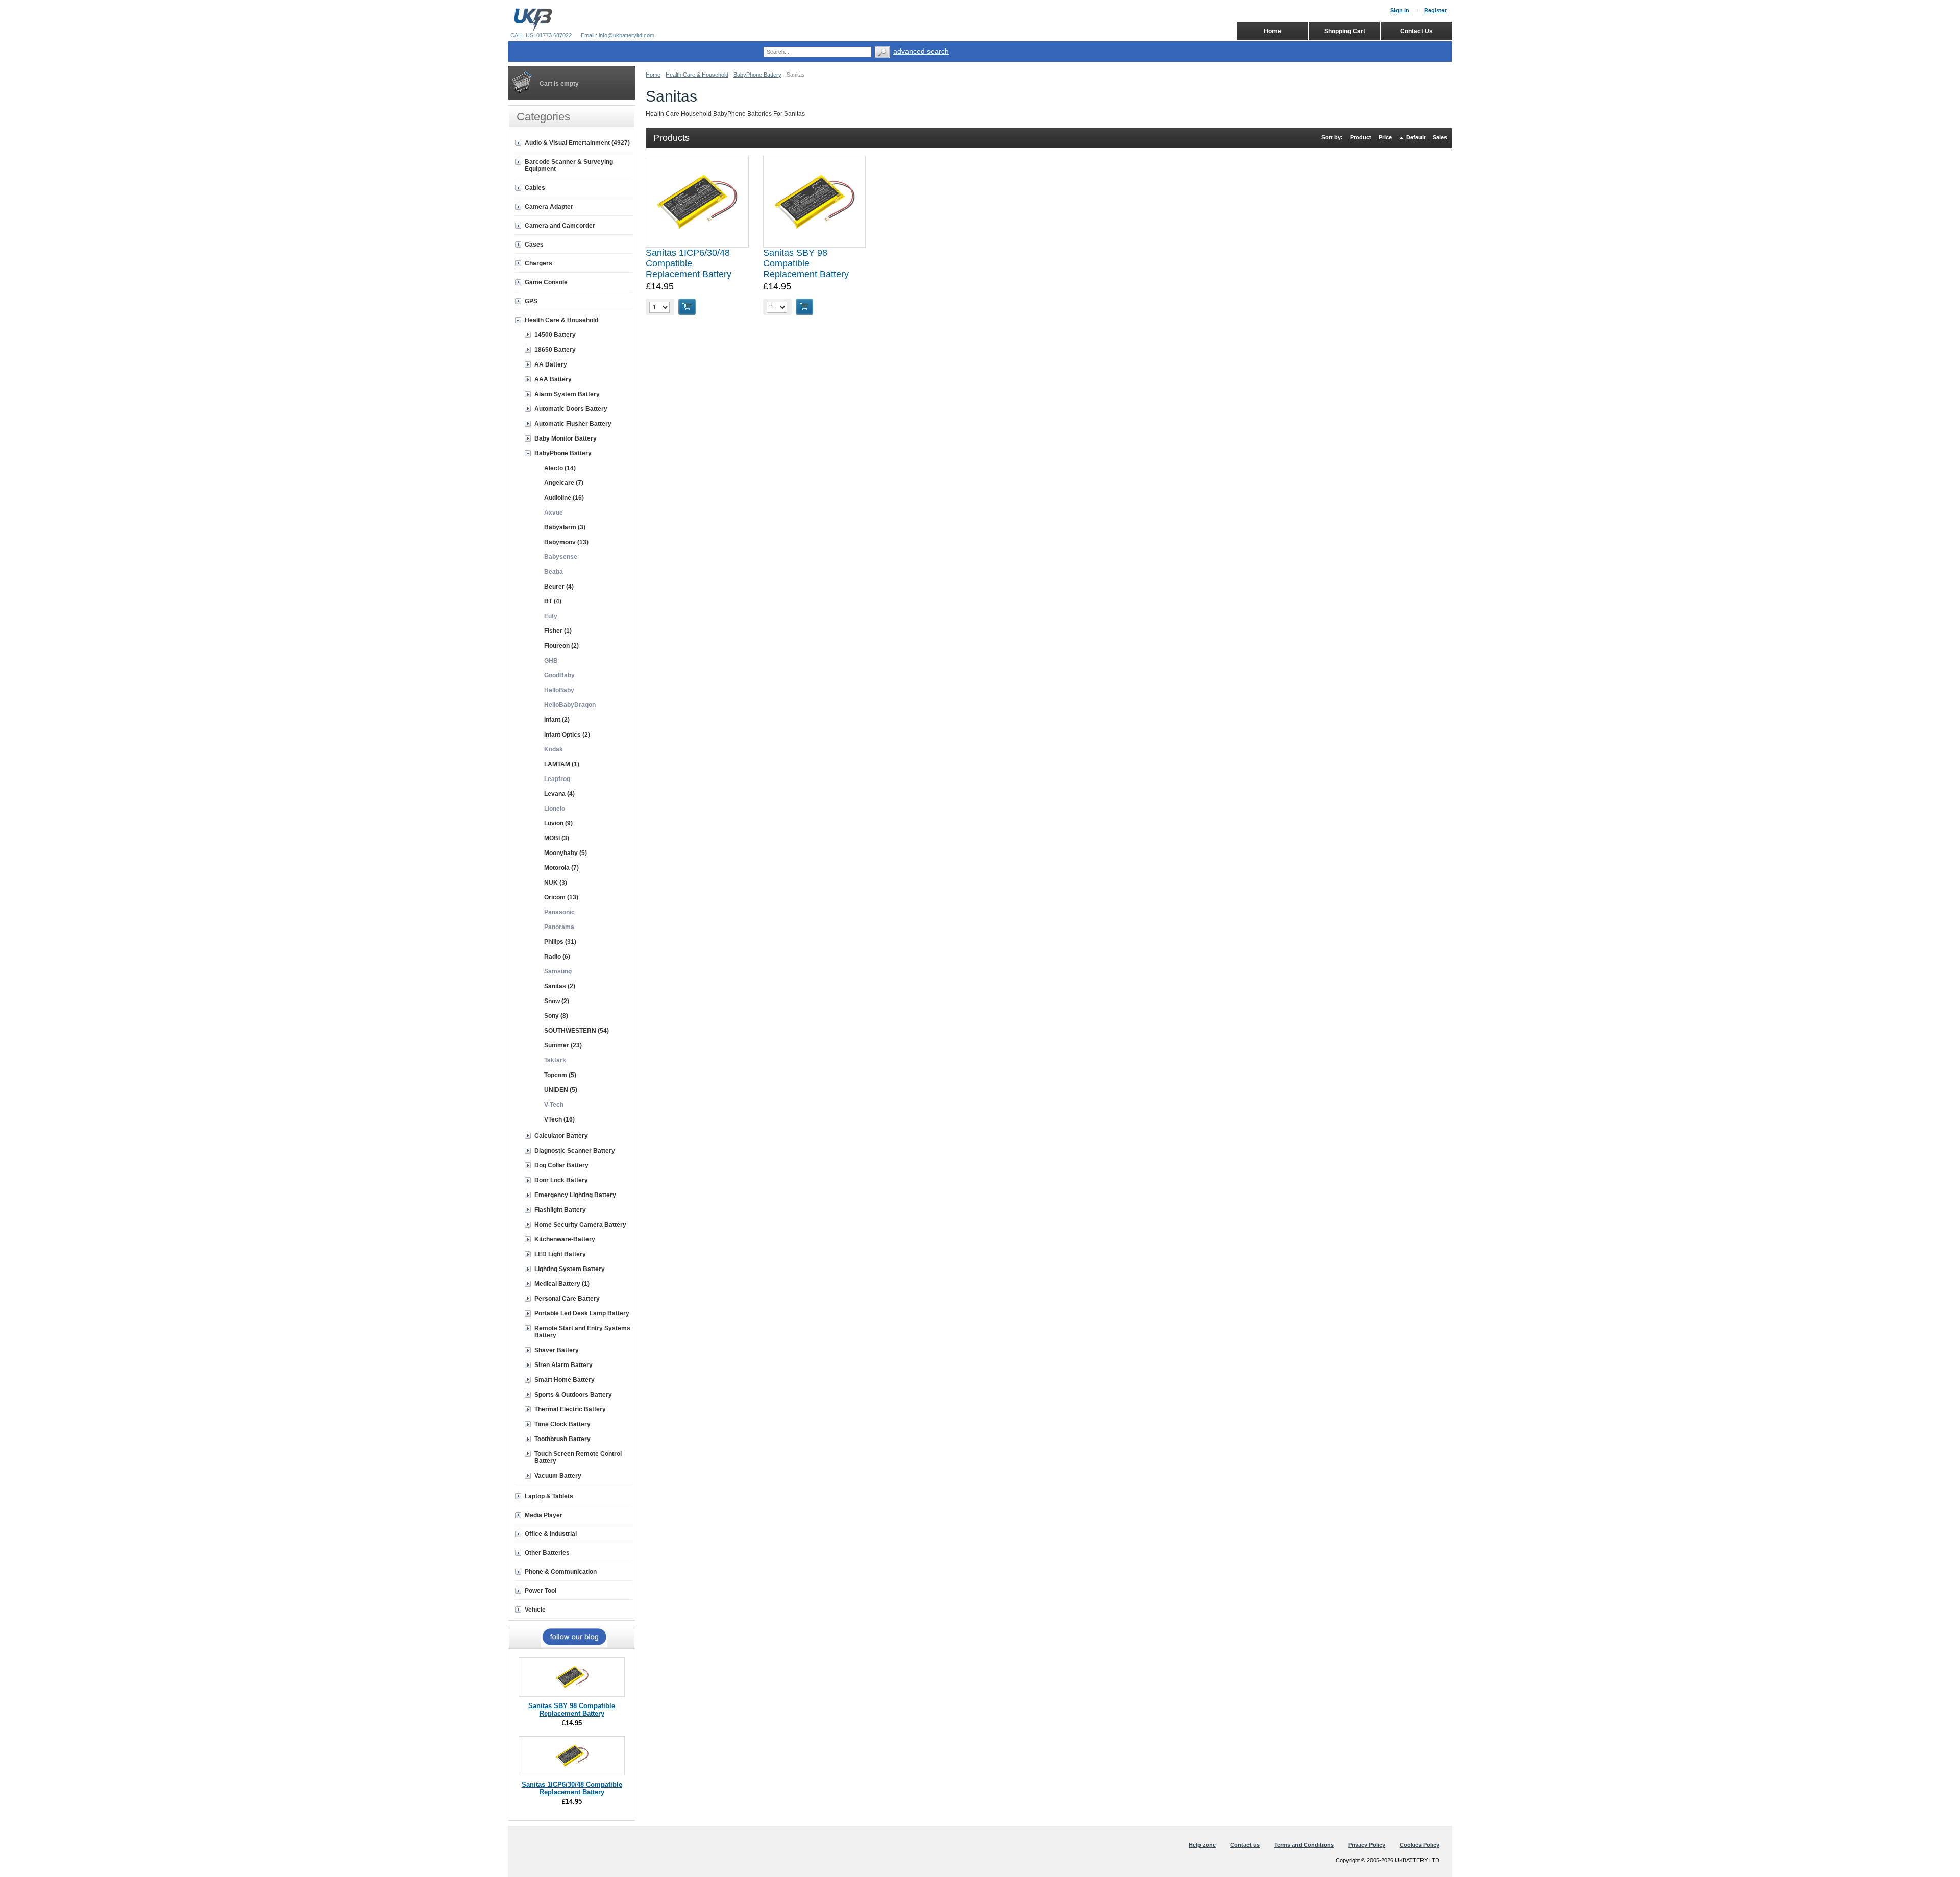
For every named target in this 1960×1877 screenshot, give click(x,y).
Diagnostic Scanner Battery (575, 1151)
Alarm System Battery (567, 394)
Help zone (1202, 1845)
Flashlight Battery (560, 1210)
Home (653, 75)
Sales (1440, 137)
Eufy (551, 616)
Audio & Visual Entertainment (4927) (577, 143)
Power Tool (541, 1591)
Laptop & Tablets (549, 1496)
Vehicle (535, 1610)
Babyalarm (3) (565, 527)
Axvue (554, 513)
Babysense (561, 557)
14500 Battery (555, 335)
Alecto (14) (560, 468)
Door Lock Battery (561, 1180)
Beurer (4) (559, 587)
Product (1361, 137)
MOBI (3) (557, 838)
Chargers (538, 263)
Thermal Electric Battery (570, 1409)
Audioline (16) (564, 498)
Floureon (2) (561, 646)
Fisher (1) (558, 631)
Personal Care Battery (567, 1299)
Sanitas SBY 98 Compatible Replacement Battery (806, 263)
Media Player (544, 1515)
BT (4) (553, 601)
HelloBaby (559, 690)
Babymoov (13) (566, 542)
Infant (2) (557, 720)
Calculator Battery (561, 1136)
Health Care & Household (697, 75)
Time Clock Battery (562, 1424)
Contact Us (1416, 31)
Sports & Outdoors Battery (573, 1395)
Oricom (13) (561, 897)
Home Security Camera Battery (580, 1225)
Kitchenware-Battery (565, 1239)
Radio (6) (557, 957)
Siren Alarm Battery (563, 1365)
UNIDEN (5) (561, 1090)
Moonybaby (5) (566, 853)
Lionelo (555, 809)
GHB (551, 661)
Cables (535, 188)
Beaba (554, 572)
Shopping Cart (1345, 31)
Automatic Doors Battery (571, 409)
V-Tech (554, 1105)
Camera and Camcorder (560, 226)
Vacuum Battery (558, 1476)
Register (1435, 10)
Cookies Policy (1419, 1845)
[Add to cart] (687, 307)
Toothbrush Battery (562, 1439)
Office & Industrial (551, 1534)
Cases (534, 245)
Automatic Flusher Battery (573, 424)
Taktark (555, 1060)
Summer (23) (563, 1045)
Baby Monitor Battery (566, 438)
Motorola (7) (561, 868)
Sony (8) (556, 1016)
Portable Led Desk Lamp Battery (582, 1313)
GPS (531, 301)
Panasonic (559, 912)
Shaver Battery (557, 1350)
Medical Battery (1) (562, 1284)
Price (1385, 137)
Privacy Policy (1367, 1845)
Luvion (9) (558, 823)
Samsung (558, 971)
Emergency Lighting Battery (575, 1195)
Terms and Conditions (1304, 1845)
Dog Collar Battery (561, 1165)
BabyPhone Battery (757, 75)
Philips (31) (560, 942)
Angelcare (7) (564, 483)
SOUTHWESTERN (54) (577, 1031)
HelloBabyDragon (570, 705)
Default (1416, 137)
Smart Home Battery (565, 1380)
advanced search (921, 51)
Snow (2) (557, 1001)
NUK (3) (556, 883)
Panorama (559, 927)
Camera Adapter (549, 207)
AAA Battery (553, 379)
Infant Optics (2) (567, 735)
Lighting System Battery (570, 1269)
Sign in (1400, 10)
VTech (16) (559, 1119)
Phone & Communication (561, 1572)
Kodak (554, 749)
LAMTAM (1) (562, 764)
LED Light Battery (560, 1254)
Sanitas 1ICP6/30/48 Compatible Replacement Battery (689, 263)
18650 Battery (555, 350)
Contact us (1245, 1845)
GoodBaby (559, 675)
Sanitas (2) (560, 986)
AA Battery (551, 364)
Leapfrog (557, 779)
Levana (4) (559, 794)
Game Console (546, 282)
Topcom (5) (560, 1075)
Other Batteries (547, 1553)
